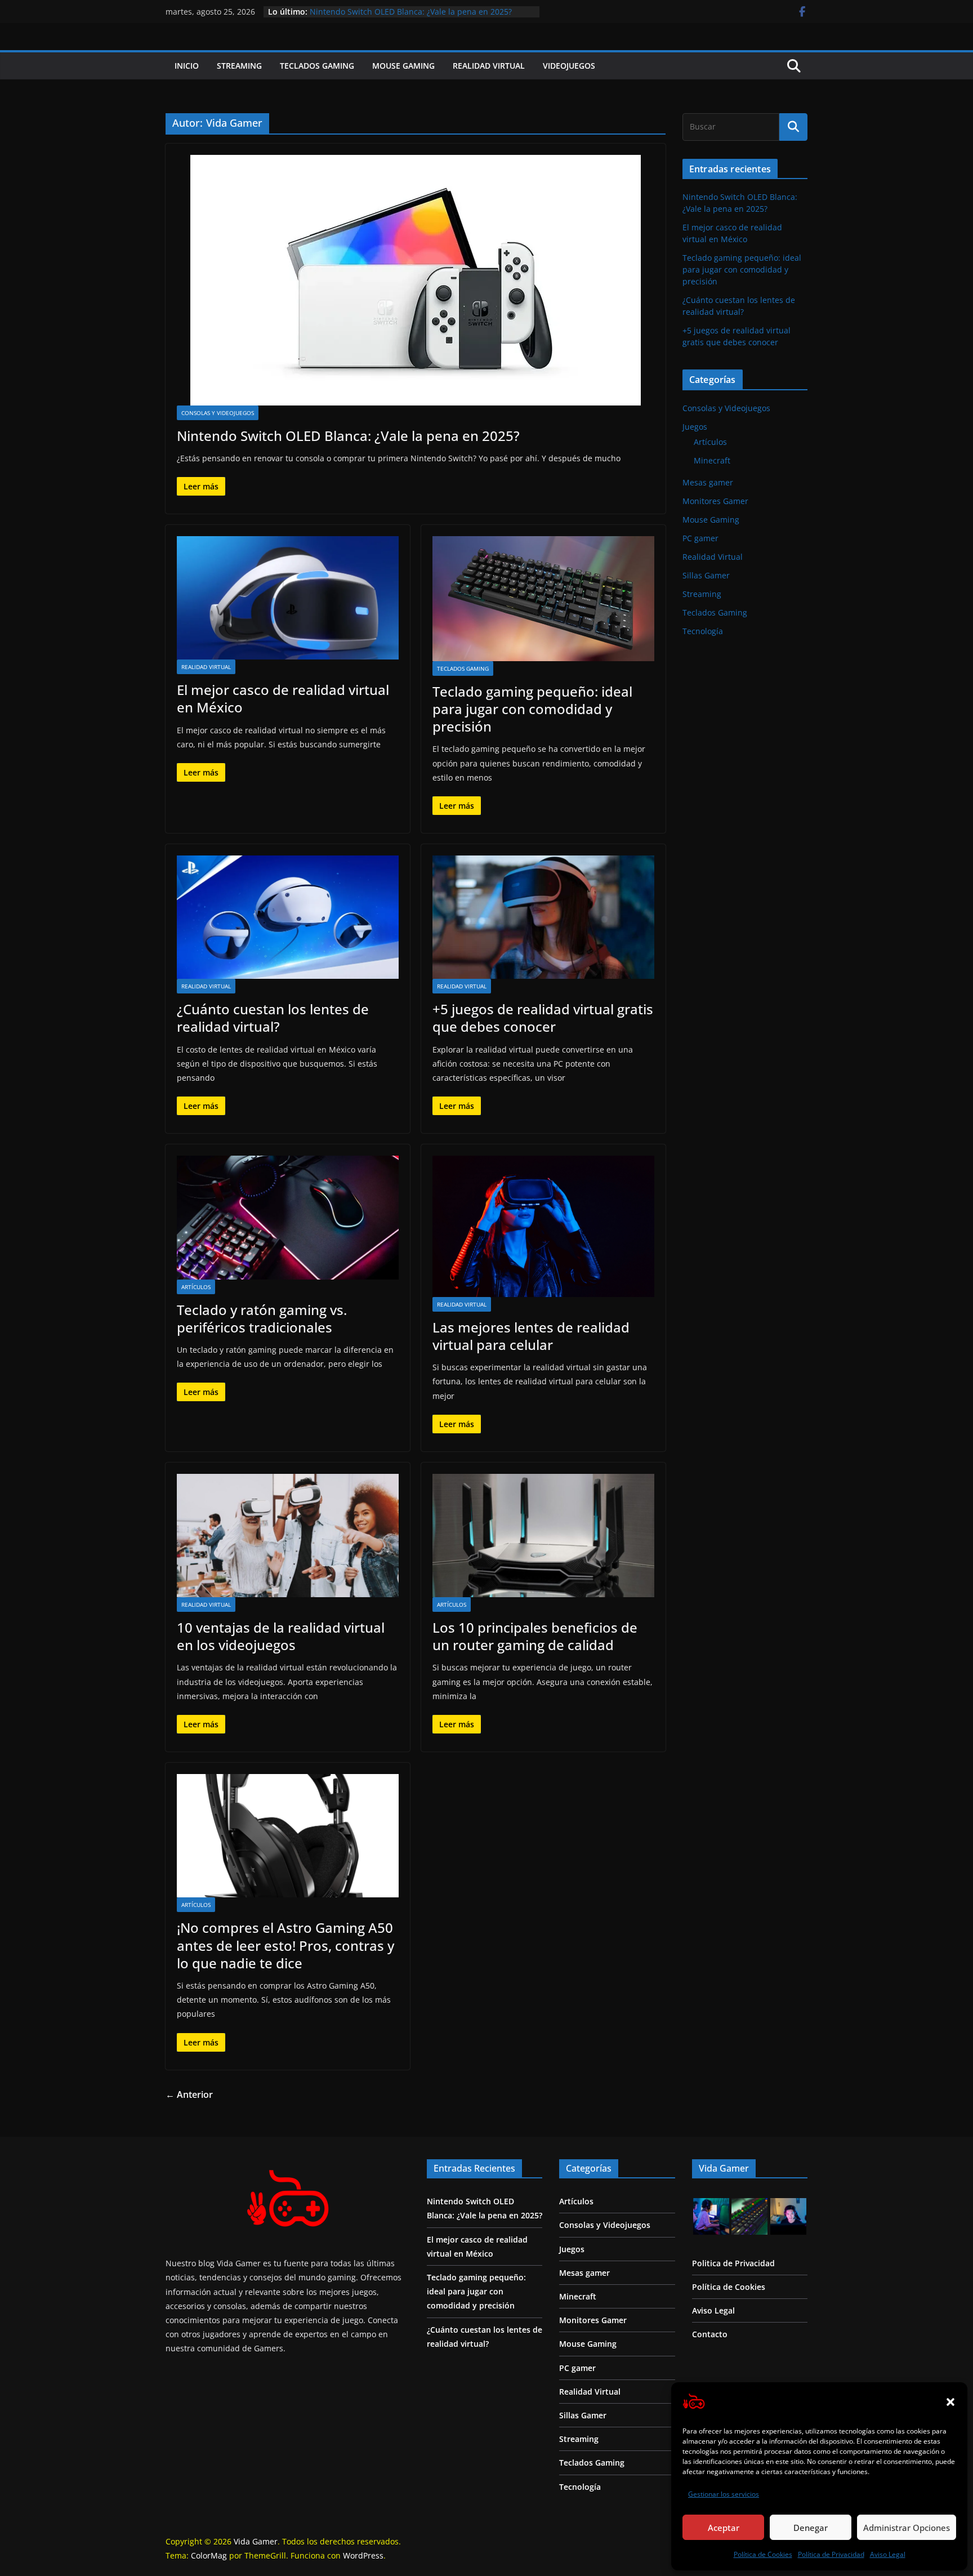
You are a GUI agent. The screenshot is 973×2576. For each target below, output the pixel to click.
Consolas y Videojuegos (218, 413)
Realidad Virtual (489, 66)
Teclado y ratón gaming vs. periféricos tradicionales (262, 1318)
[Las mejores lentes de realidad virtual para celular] (543, 1226)
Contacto (710, 2334)
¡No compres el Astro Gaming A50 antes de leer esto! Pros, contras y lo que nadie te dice (285, 1945)
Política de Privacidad (831, 2554)
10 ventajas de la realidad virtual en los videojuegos (281, 1636)
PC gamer (700, 538)
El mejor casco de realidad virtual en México (283, 698)
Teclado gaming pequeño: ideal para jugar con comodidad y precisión (532, 709)
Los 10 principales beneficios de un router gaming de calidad (535, 1636)
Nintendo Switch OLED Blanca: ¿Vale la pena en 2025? (348, 436)
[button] (950, 2402)
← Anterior (189, 2094)
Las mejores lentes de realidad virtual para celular (531, 1336)
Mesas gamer (708, 482)
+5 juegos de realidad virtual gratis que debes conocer (413, 12)
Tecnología (703, 631)
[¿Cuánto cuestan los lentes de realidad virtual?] (288, 917)
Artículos (196, 1287)
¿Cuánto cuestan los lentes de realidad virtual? (273, 1018)
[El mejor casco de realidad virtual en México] (288, 598)
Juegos (695, 427)
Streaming (239, 66)
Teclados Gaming (317, 66)
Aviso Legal (888, 2554)
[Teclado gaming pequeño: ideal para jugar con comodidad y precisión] (543, 599)
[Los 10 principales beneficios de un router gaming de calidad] (543, 1536)
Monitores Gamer (715, 501)
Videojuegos (569, 66)
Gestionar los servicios (724, 2494)
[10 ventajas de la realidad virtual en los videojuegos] (288, 1536)
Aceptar (724, 2528)
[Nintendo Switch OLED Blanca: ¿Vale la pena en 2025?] (416, 280)
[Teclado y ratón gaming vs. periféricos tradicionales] (288, 1217)
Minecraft (712, 460)
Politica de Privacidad (733, 2263)
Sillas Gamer (706, 575)
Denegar (811, 2528)
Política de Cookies (763, 2554)
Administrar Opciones (907, 2528)
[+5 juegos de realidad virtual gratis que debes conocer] (543, 917)
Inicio (187, 66)
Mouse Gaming (403, 66)
